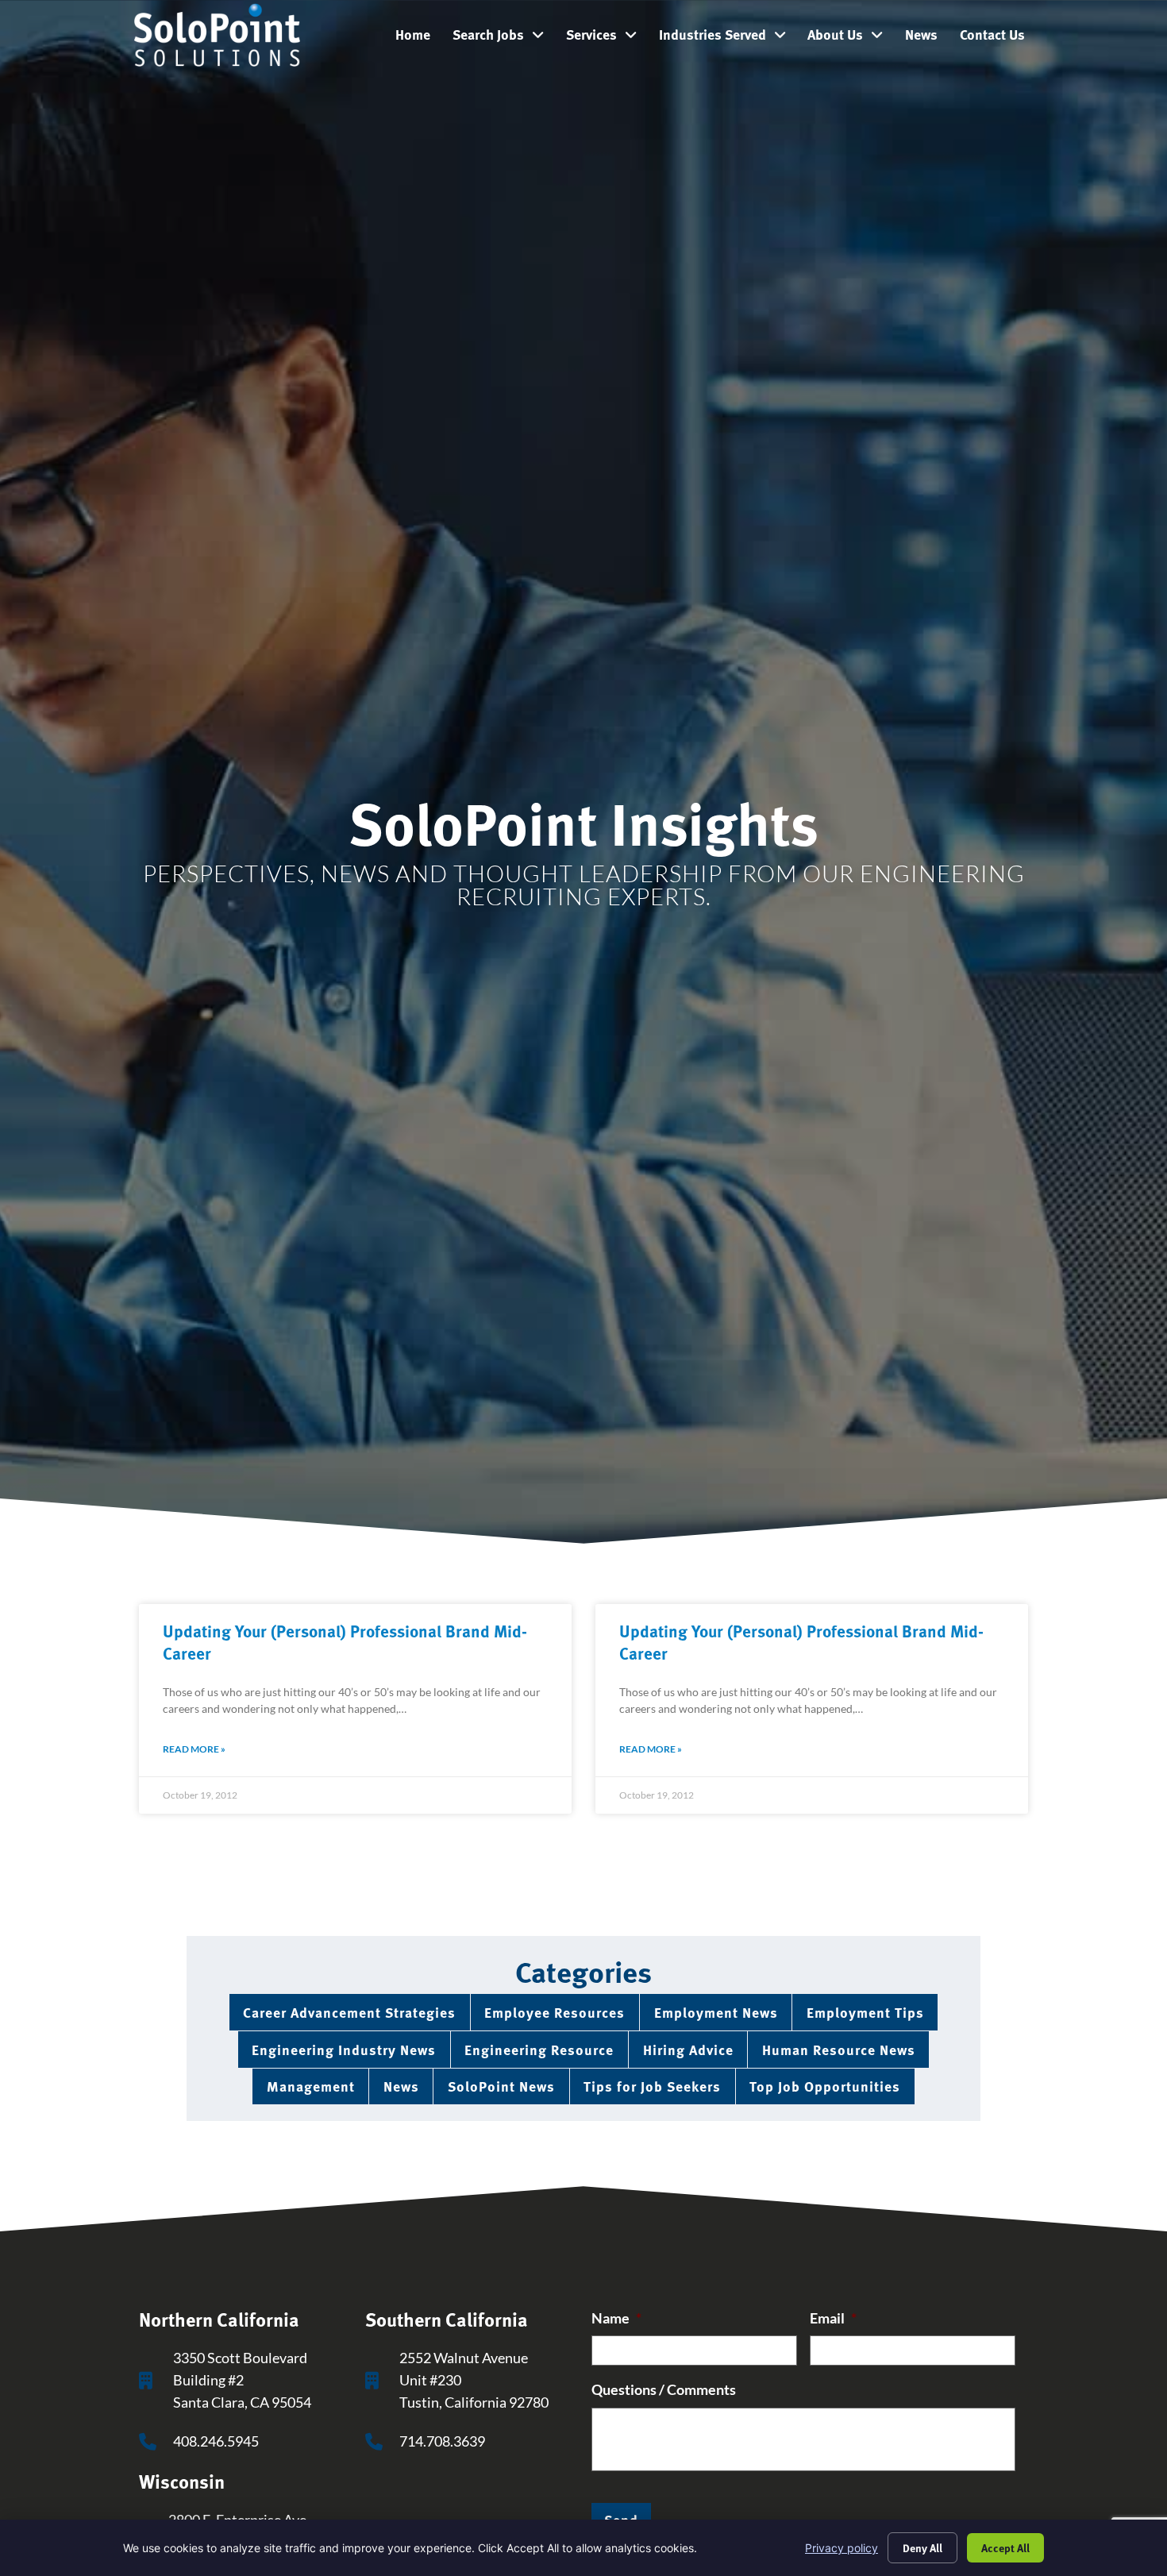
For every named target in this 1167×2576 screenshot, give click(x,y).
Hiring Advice (688, 2049)
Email (833, 2318)
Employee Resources (555, 2012)
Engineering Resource (539, 2049)
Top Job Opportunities (825, 2086)
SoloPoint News (501, 2086)
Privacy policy (842, 2548)
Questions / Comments (664, 2390)
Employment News (716, 2012)
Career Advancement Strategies (349, 2012)
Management (311, 2086)
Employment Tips (865, 2012)
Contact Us (998, 38)
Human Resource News (839, 2049)
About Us (851, 38)
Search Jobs (504, 38)
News (927, 38)
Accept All (1005, 2547)
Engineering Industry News (344, 2049)
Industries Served (728, 38)
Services (607, 38)
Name (616, 2318)
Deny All (922, 2547)
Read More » (194, 1749)
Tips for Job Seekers (652, 2086)
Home (418, 38)
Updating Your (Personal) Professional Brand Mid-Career (345, 1641)
